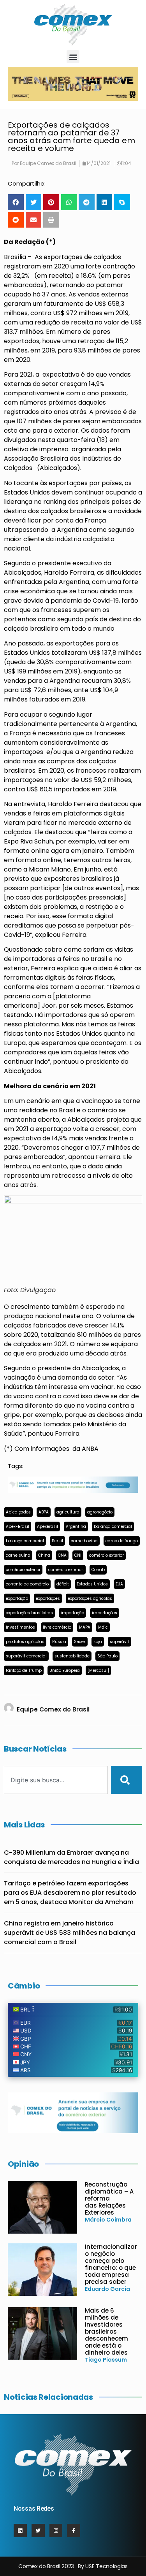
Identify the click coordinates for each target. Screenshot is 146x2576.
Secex (80, 1642)
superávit (120, 1642)
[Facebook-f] (74, 2530)
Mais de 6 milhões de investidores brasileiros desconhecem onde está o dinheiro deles (106, 2331)
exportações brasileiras (29, 1613)
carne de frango (122, 1541)
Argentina (76, 1526)
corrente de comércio (27, 1584)
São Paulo (107, 1656)
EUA (119, 1584)
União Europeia (65, 1670)
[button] (73, 57)
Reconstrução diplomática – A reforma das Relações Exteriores (109, 2198)
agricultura (68, 1512)
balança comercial (113, 1526)
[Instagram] (56, 2530)
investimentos (20, 1627)
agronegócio (100, 1512)
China (44, 1555)
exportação (17, 1598)
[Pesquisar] (127, 1780)
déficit (63, 1584)
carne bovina (84, 1541)
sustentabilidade (72, 1656)
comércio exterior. (66, 1570)
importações (105, 1613)
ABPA (44, 1512)
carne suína (18, 1555)
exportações (48, 1598)
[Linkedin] (20, 2530)
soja (98, 1642)
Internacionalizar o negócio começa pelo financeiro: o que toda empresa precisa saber (111, 2264)
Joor (49, 1006)
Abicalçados (18, 1512)
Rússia (59, 1642)
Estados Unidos (92, 1584)
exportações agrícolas (90, 1598)
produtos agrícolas (25, 1642)
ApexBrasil (47, 1526)
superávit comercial (26, 1656)
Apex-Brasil (18, 1526)
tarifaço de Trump (24, 1670)
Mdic (103, 1627)
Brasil (57, 1541)
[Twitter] (38, 2530)
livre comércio (57, 1627)
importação (72, 1613)
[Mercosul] (98, 1670)
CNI (78, 1555)
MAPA (85, 1627)
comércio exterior (106, 1555)
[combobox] (56, 1780)
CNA (62, 1555)
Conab (98, 1570)
